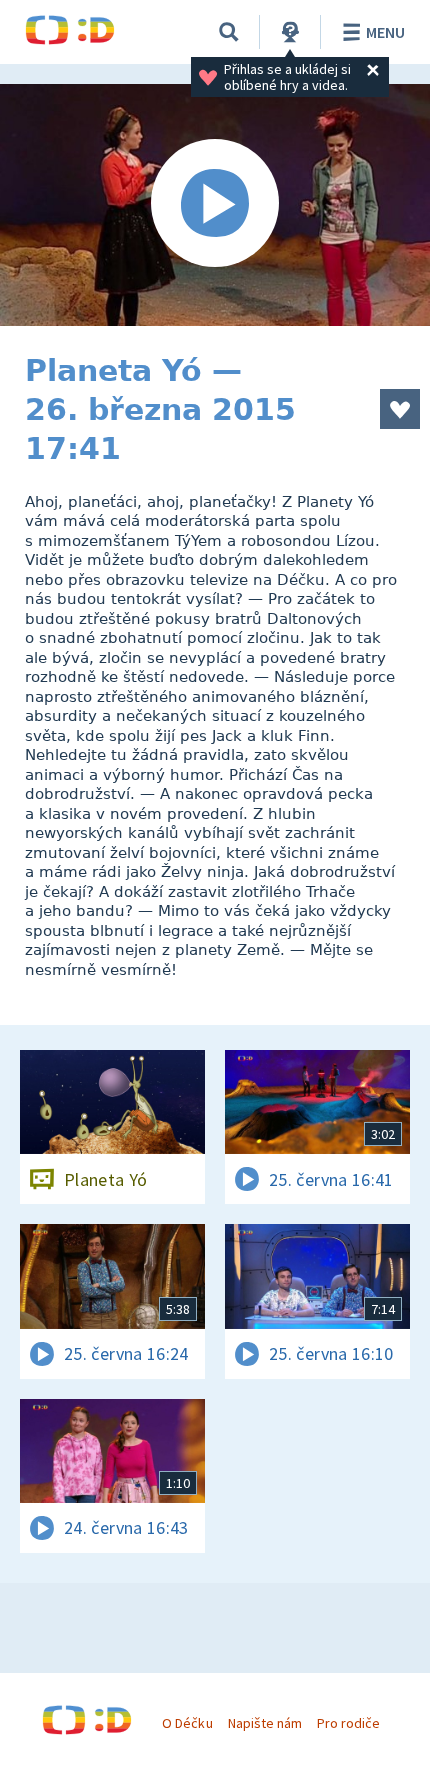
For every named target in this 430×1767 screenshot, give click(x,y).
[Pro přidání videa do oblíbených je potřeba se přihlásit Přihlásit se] (400, 409)
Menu (385, 32)
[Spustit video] (215, 205)
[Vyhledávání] (229, 32)
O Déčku (187, 1723)
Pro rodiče (348, 1723)
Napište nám (265, 1723)
